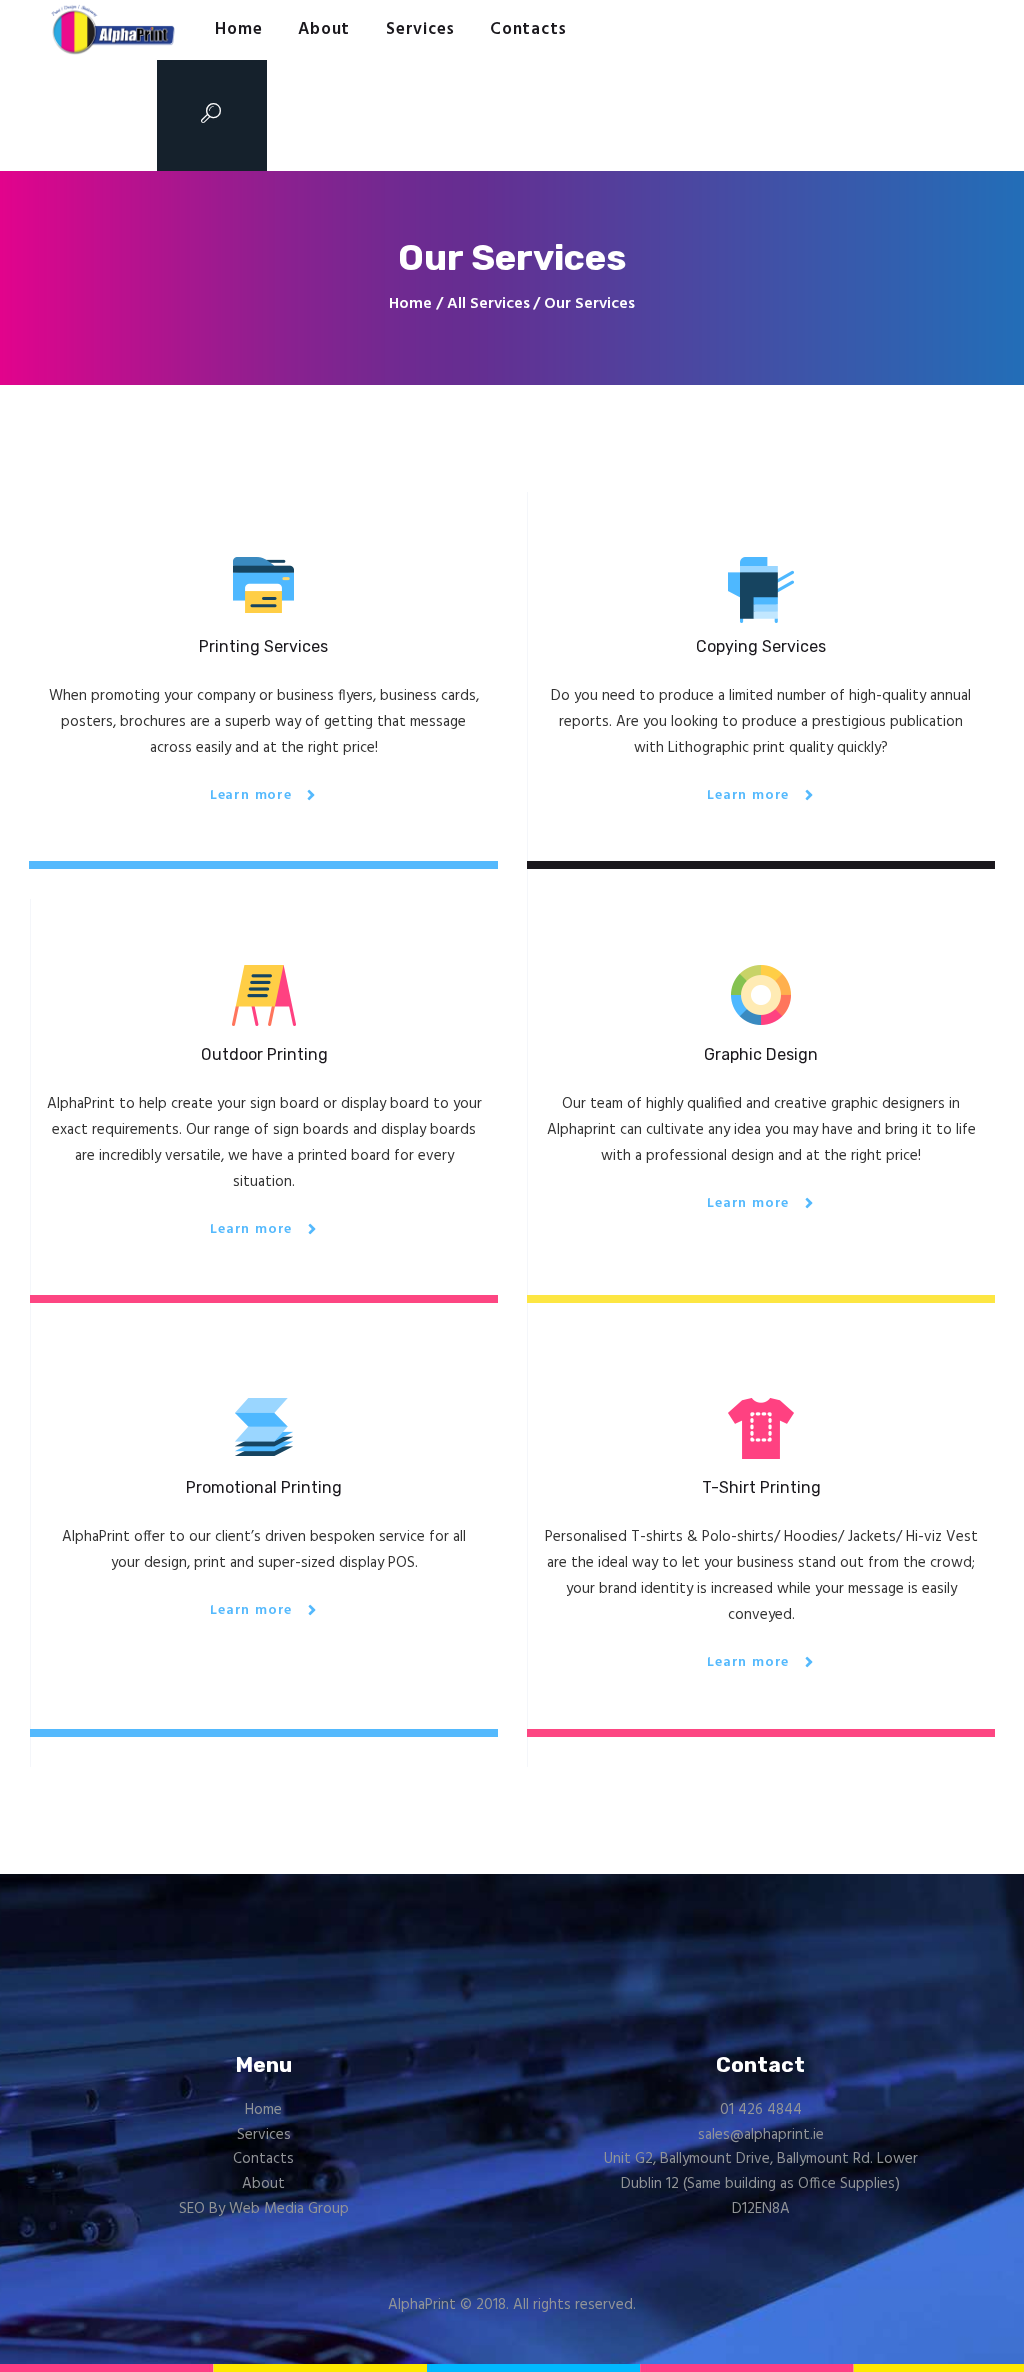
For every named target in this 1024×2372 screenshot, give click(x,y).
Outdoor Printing (264, 1054)
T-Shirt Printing (761, 1487)
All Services (488, 304)
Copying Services (761, 646)
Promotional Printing (264, 1487)
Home (410, 304)
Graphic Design (761, 1054)
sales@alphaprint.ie (761, 2135)
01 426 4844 (761, 2110)
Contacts (263, 2159)
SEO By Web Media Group (264, 2209)
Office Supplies (846, 2184)
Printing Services (263, 646)
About (263, 2184)
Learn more (251, 795)
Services (264, 2135)
